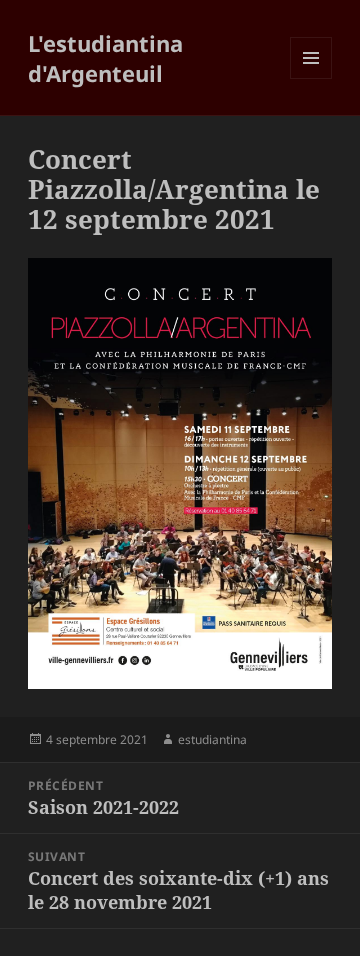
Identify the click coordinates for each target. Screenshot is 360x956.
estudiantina (212, 739)
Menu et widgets (311, 78)
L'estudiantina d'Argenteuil (105, 58)
